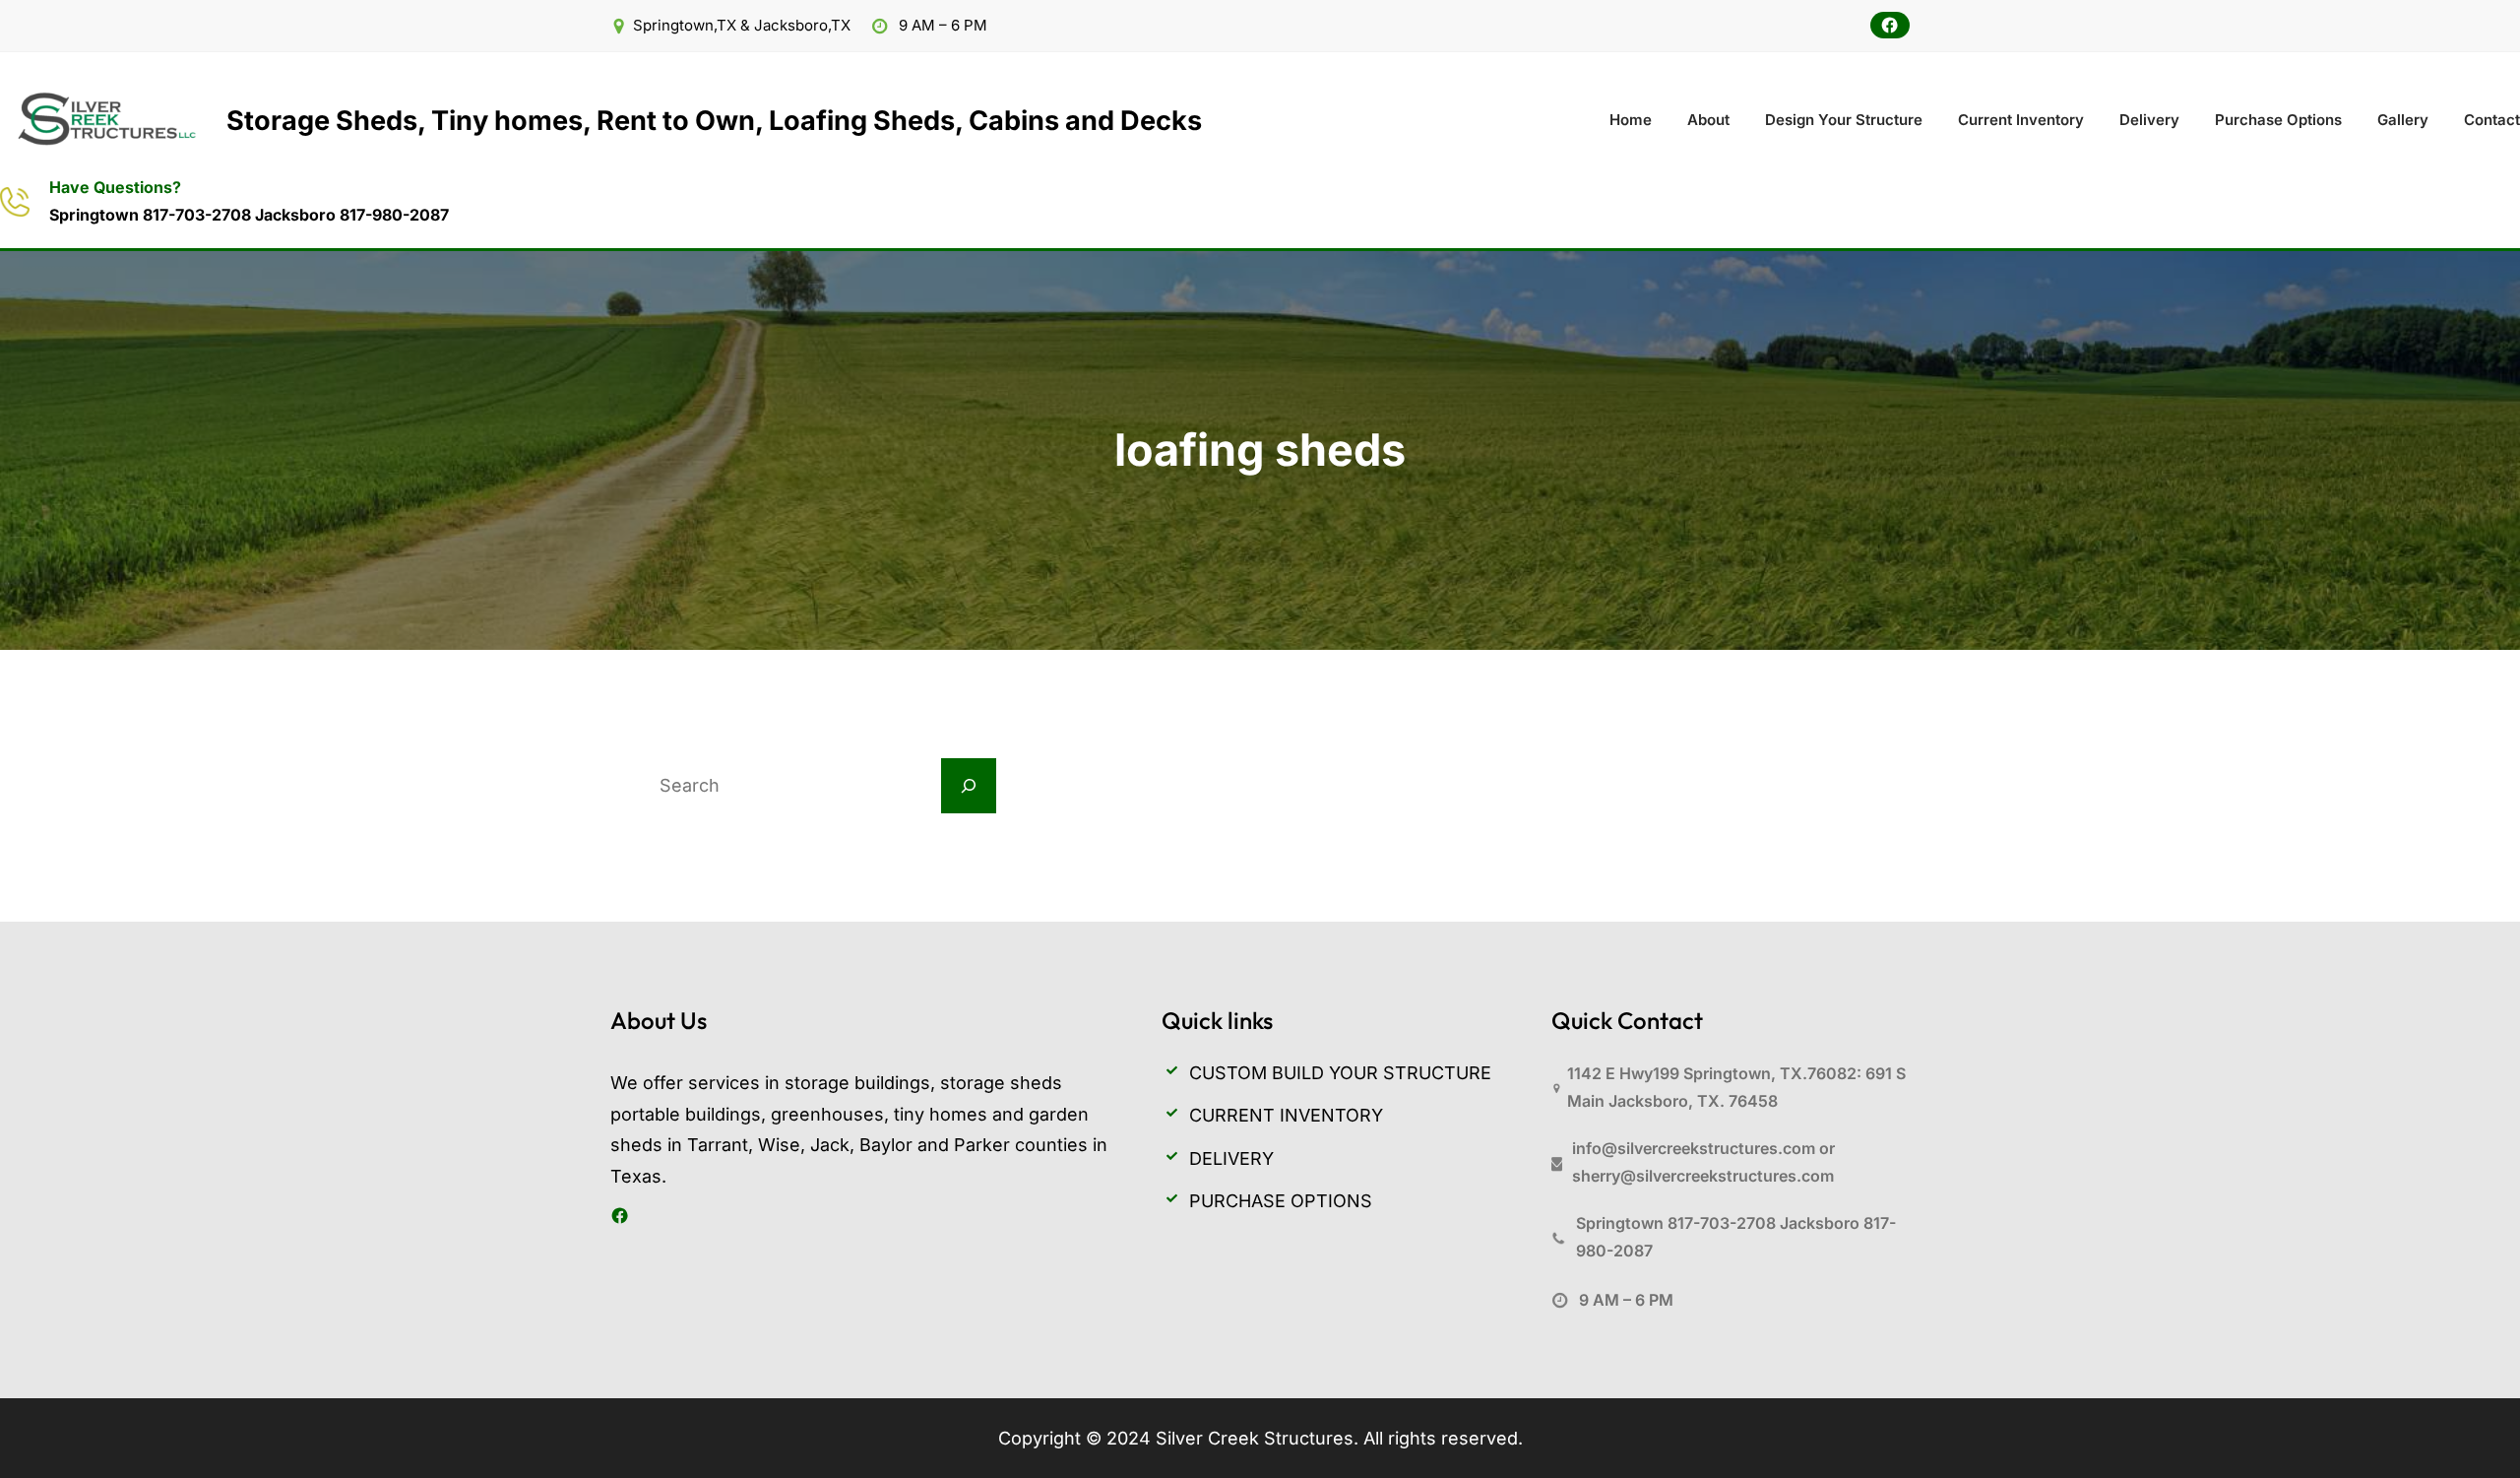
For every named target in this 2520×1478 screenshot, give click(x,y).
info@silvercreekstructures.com (1694, 1148)
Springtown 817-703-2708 (152, 215)
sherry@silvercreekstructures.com (1703, 1176)
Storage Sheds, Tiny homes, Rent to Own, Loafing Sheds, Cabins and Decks (714, 121)
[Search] (969, 786)
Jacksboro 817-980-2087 (352, 215)
